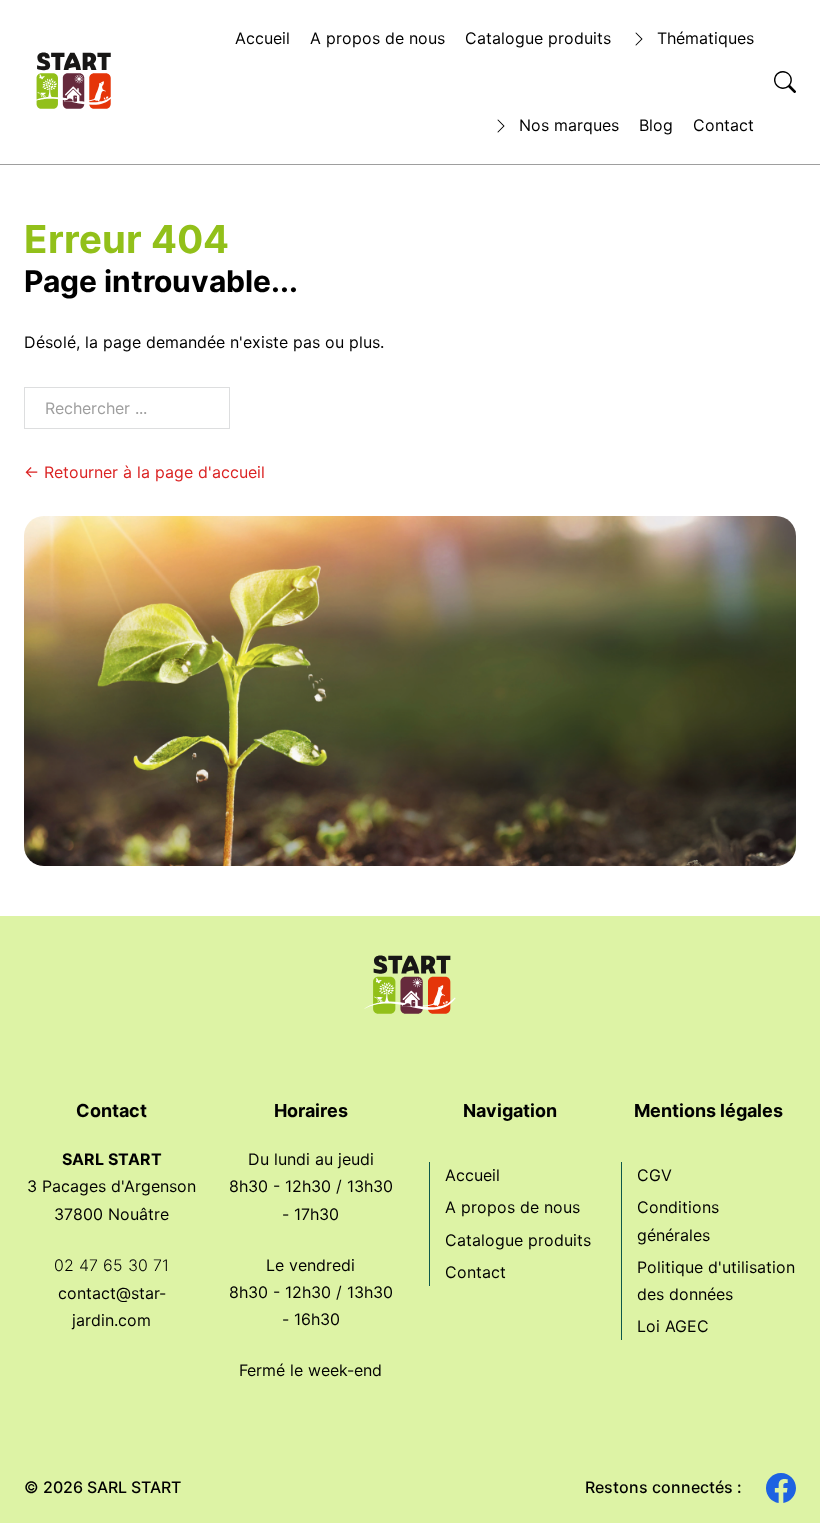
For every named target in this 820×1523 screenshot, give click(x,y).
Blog (656, 125)
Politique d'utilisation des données (716, 1280)
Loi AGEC (673, 1326)
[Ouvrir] (785, 82)
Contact (723, 125)
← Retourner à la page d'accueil (144, 472)
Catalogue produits (538, 38)
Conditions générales (678, 1220)
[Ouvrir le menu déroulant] (639, 39)
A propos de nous (377, 38)
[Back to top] (770, 1473)
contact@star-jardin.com (112, 1306)
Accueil (262, 38)
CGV (654, 1175)
